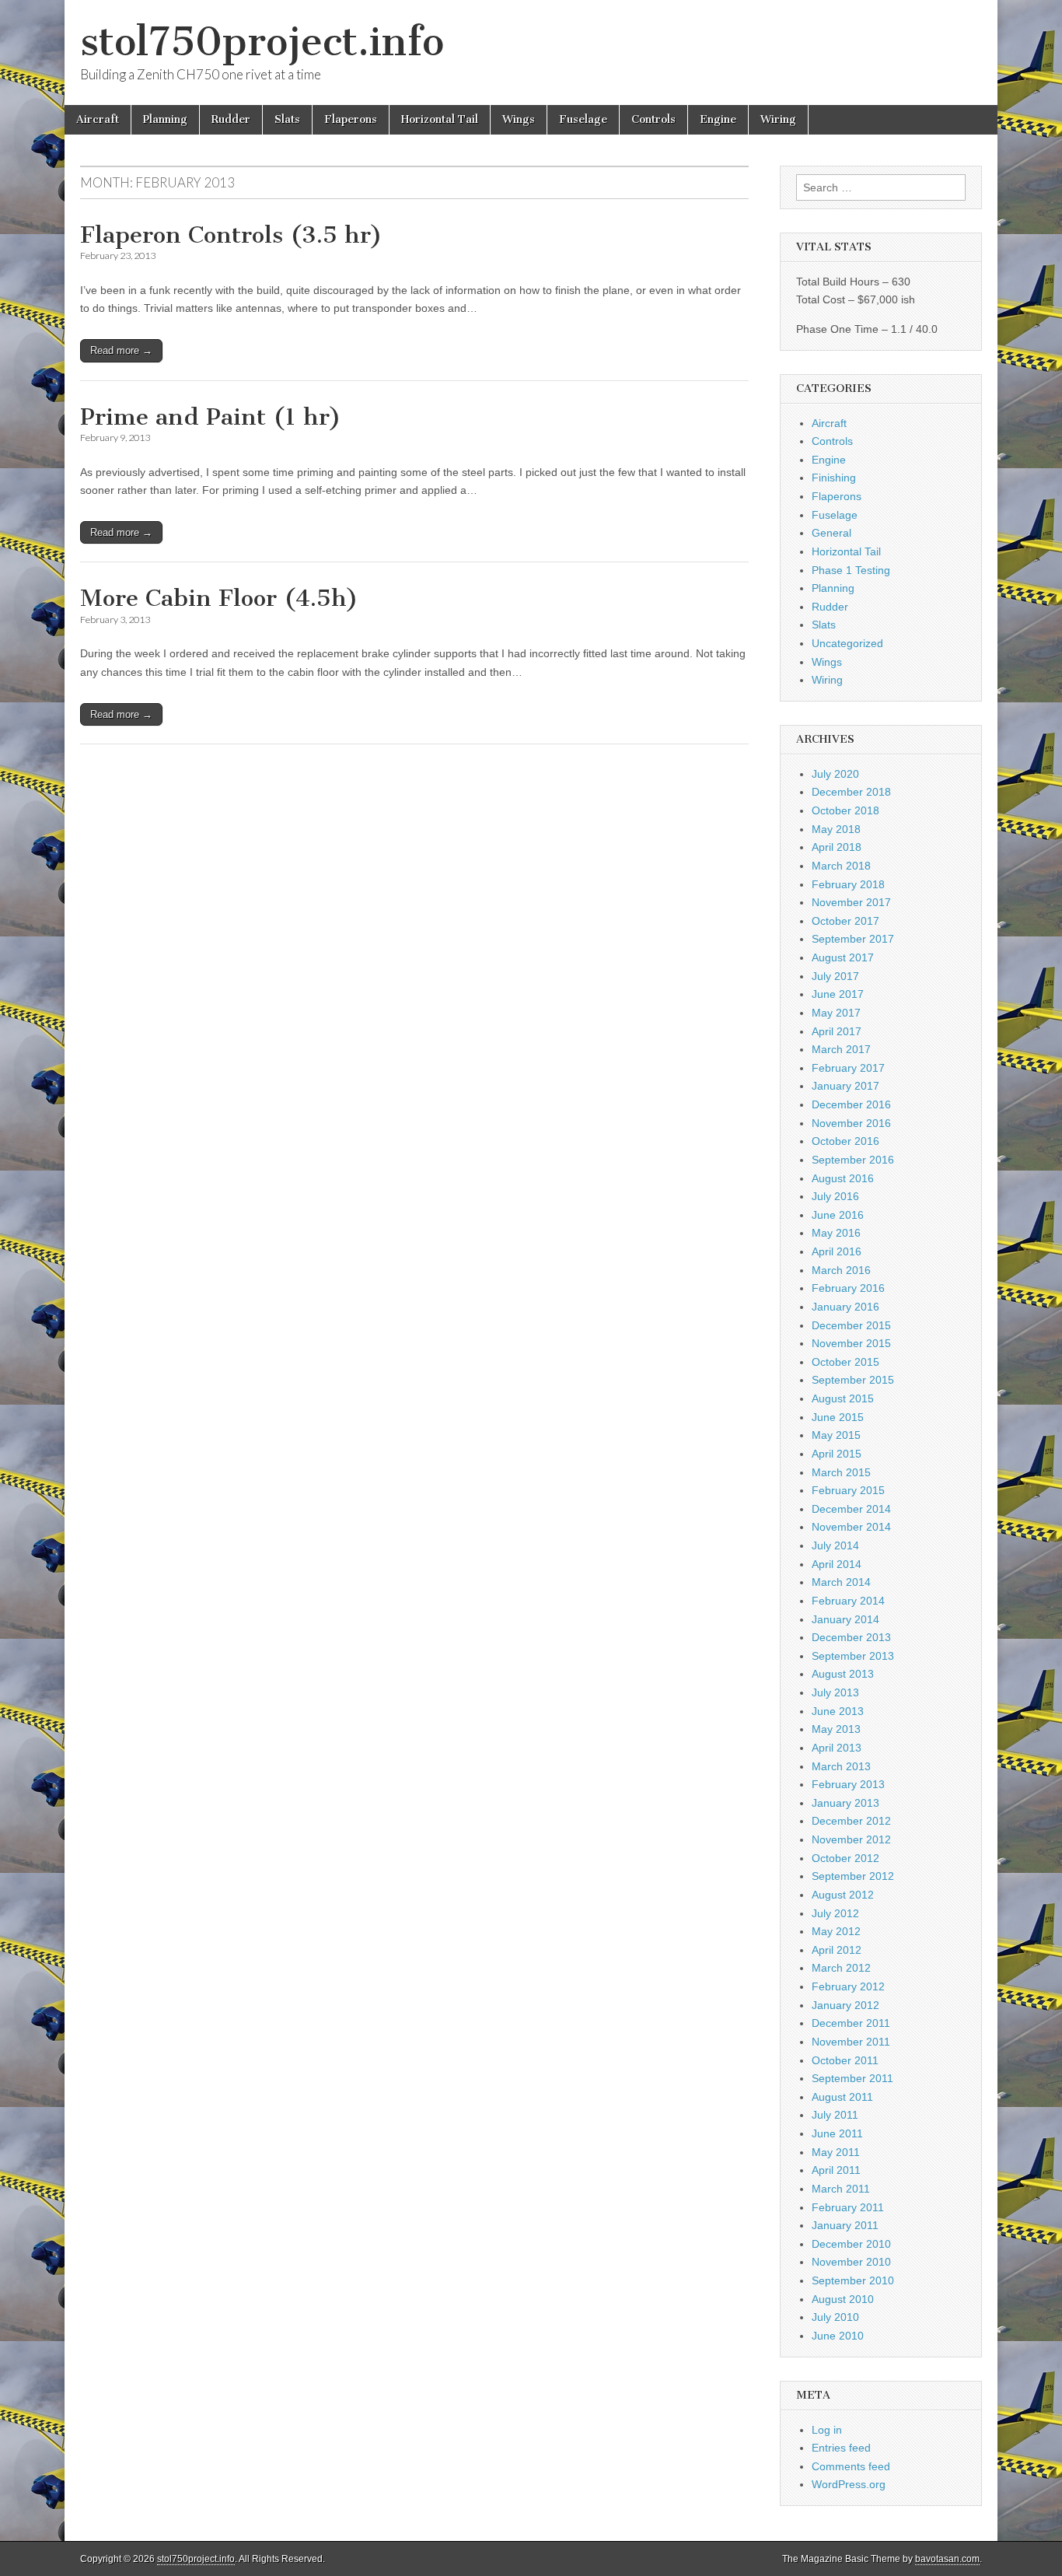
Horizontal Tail (440, 119)
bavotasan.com (947, 2559)
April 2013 (837, 1748)
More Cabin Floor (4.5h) (219, 598)
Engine (718, 119)
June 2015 (838, 1417)
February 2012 (848, 1986)
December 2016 (851, 1104)
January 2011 (845, 2225)
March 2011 (841, 2189)
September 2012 (853, 1876)
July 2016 (835, 1196)
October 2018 (845, 810)
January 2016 (845, 1307)
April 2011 (836, 2170)
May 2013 (836, 1729)
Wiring (778, 119)
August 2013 (843, 1674)
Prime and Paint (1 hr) (211, 417)
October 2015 (845, 1362)
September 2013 (853, 1656)
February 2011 (848, 2207)
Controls (653, 119)
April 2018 (837, 847)
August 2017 (843, 957)
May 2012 (836, 1931)
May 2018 (836, 829)
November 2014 (851, 1527)
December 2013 (851, 1637)
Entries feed (841, 2448)
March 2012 (841, 1968)
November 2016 (851, 1123)
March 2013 (841, 1766)
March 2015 (841, 1472)
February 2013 (848, 1784)
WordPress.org (849, 2484)
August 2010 (843, 2299)
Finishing (834, 478)
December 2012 (851, 1821)
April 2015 (837, 1454)
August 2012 (843, 1895)
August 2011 (842, 2097)
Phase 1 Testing (851, 570)
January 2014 (845, 1619)
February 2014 (848, 1601)
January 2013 (845, 1803)
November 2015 (851, 1343)
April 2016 (837, 1251)
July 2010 (835, 2317)
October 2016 (845, 1141)
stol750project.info (262, 42)
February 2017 (848, 1068)
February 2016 (848, 1288)
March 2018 (841, 866)
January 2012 (845, 2005)
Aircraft (98, 119)
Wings (519, 119)
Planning (165, 119)
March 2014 (841, 1582)
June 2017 (838, 994)
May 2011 (836, 2152)
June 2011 (837, 2133)
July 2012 (835, 1913)
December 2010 (851, 2244)
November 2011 (851, 2042)
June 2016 (838, 1215)
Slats (287, 119)
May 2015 (836, 1435)
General (831, 533)
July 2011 (835, 2115)
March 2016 (841, 1270)
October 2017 (845, 921)
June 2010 (838, 2336)
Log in (827, 2430)
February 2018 (848, 884)
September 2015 (853, 1380)
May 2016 (836, 1233)
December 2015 (851, 1325)
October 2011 (845, 2060)
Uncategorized (847, 643)
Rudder (231, 119)
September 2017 (853, 939)
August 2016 (843, 1178)
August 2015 (843, 1398)
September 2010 (853, 2280)
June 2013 (838, 1711)
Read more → (121, 350)
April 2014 (837, 1564)
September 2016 (853, 1160)
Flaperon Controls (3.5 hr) (231, 235)
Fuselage (583, 119)
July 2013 (835, 1692)
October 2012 (845, 1858)
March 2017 (841, 1049)
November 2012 (851, 1839)
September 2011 (852, 2078)
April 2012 (837, 1950)
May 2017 (836, 1013)
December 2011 (851, 2023)
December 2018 (851, 792)
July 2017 (835, 976)
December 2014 (851, 1509)
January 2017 (845, 1086)
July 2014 (835, 1545)
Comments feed (851, 2466)
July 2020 (835, 774)
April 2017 (837, 1031)
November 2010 (851, 2262)
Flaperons (351, 119)
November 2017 (851, 902)
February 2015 (848, 1490)
